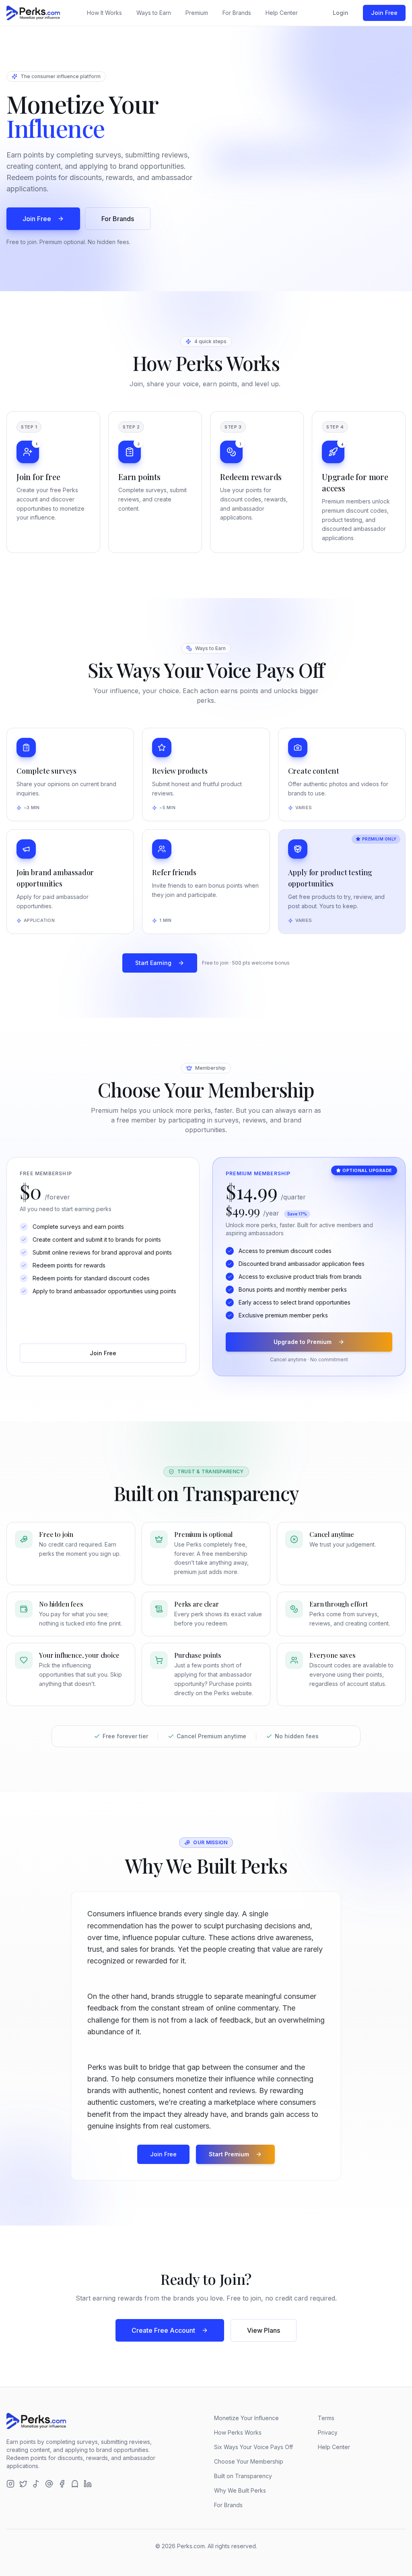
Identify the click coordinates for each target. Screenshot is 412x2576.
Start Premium (229, 2154)
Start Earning (153, 963)
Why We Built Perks (240, 2490)
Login (341, 13)
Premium (197, 13)
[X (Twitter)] (23, 2484)
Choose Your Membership (249, 2461)
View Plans (264, 2330)
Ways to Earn (154, 13)
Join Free (384, 13)
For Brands (237, 13)
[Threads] (49, 2484)
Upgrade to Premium (303, 1342)
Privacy (328, 2432)
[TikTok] (36, 2484)
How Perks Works (238, 2432)
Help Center (282, 13)
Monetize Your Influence (246, 2418)
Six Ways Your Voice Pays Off (253, 2447)
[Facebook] (62, 2484)
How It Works (104, 13)
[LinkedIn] (88, 2484)
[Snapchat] (75, 2484)
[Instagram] (10, 2484)
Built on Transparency (243, 2476)
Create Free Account (163, 2330)
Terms (326, 2418)
